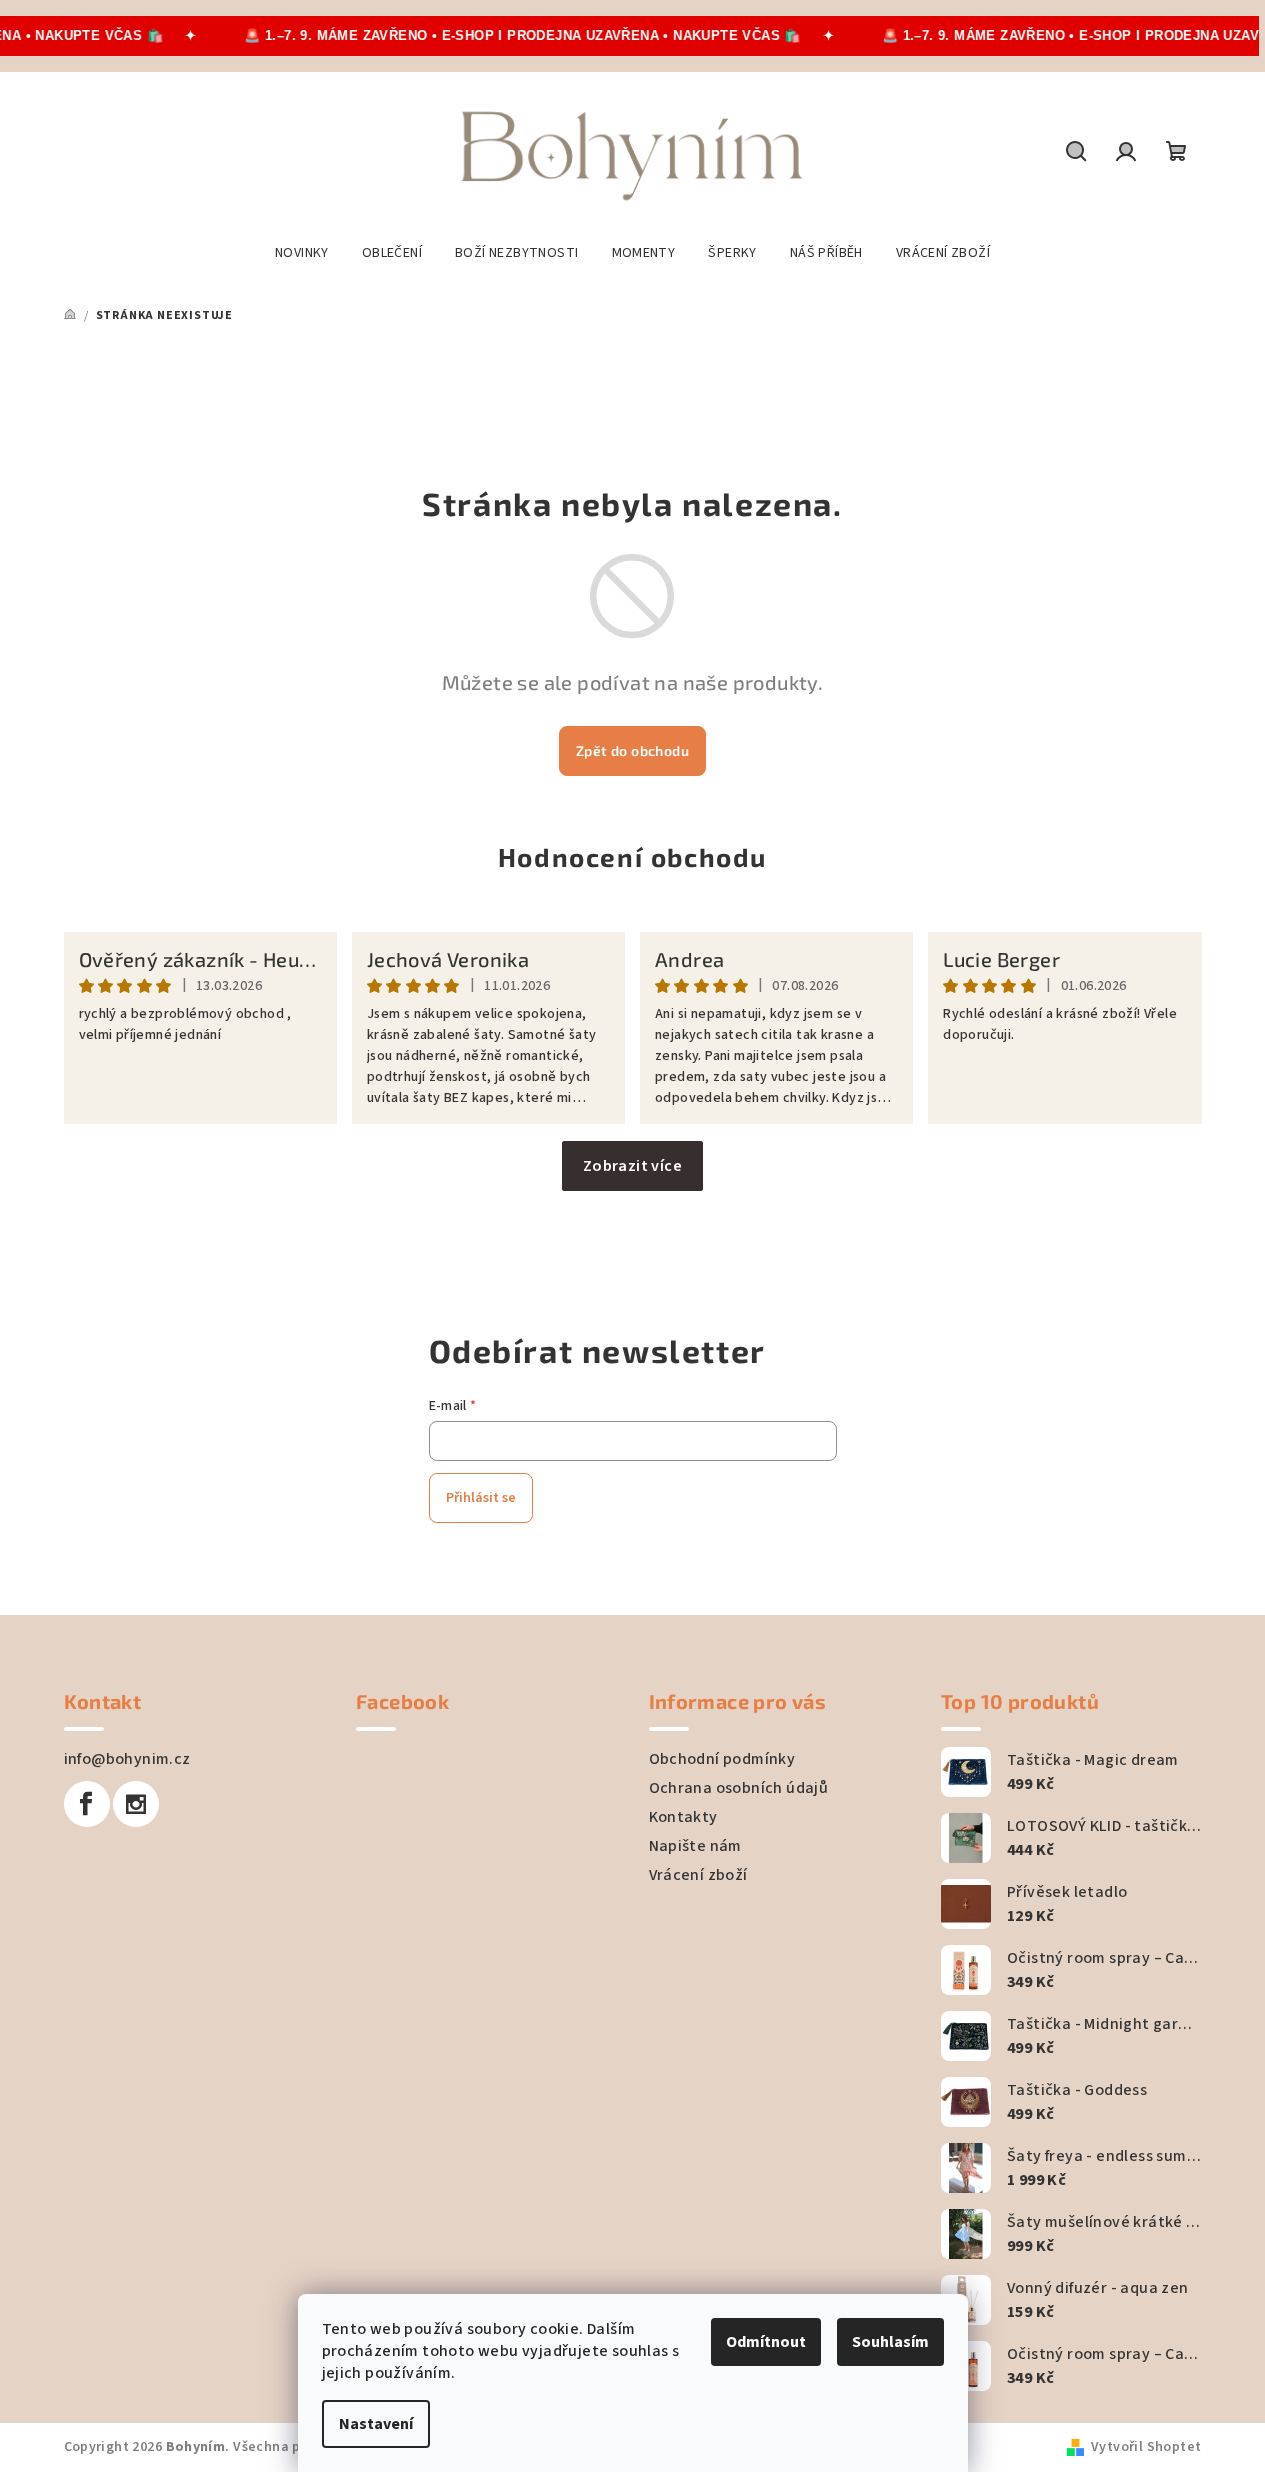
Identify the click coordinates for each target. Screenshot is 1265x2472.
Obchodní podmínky (722, 1759)
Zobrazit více (632, 1166)
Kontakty (683, 1817)
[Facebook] (87, 1804)
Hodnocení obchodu (632, 856)
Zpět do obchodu (632, 750)
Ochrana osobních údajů (739, 1788)
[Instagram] (136, 1804)
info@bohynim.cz (127, 1759)
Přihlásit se (481, 1498)
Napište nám (695, 1846)
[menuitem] (302, 253)
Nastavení (376, 2424)
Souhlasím (890, 2342)
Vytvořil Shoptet (1146, 2447)
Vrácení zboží (698, 1875)
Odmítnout (766, 2342)
